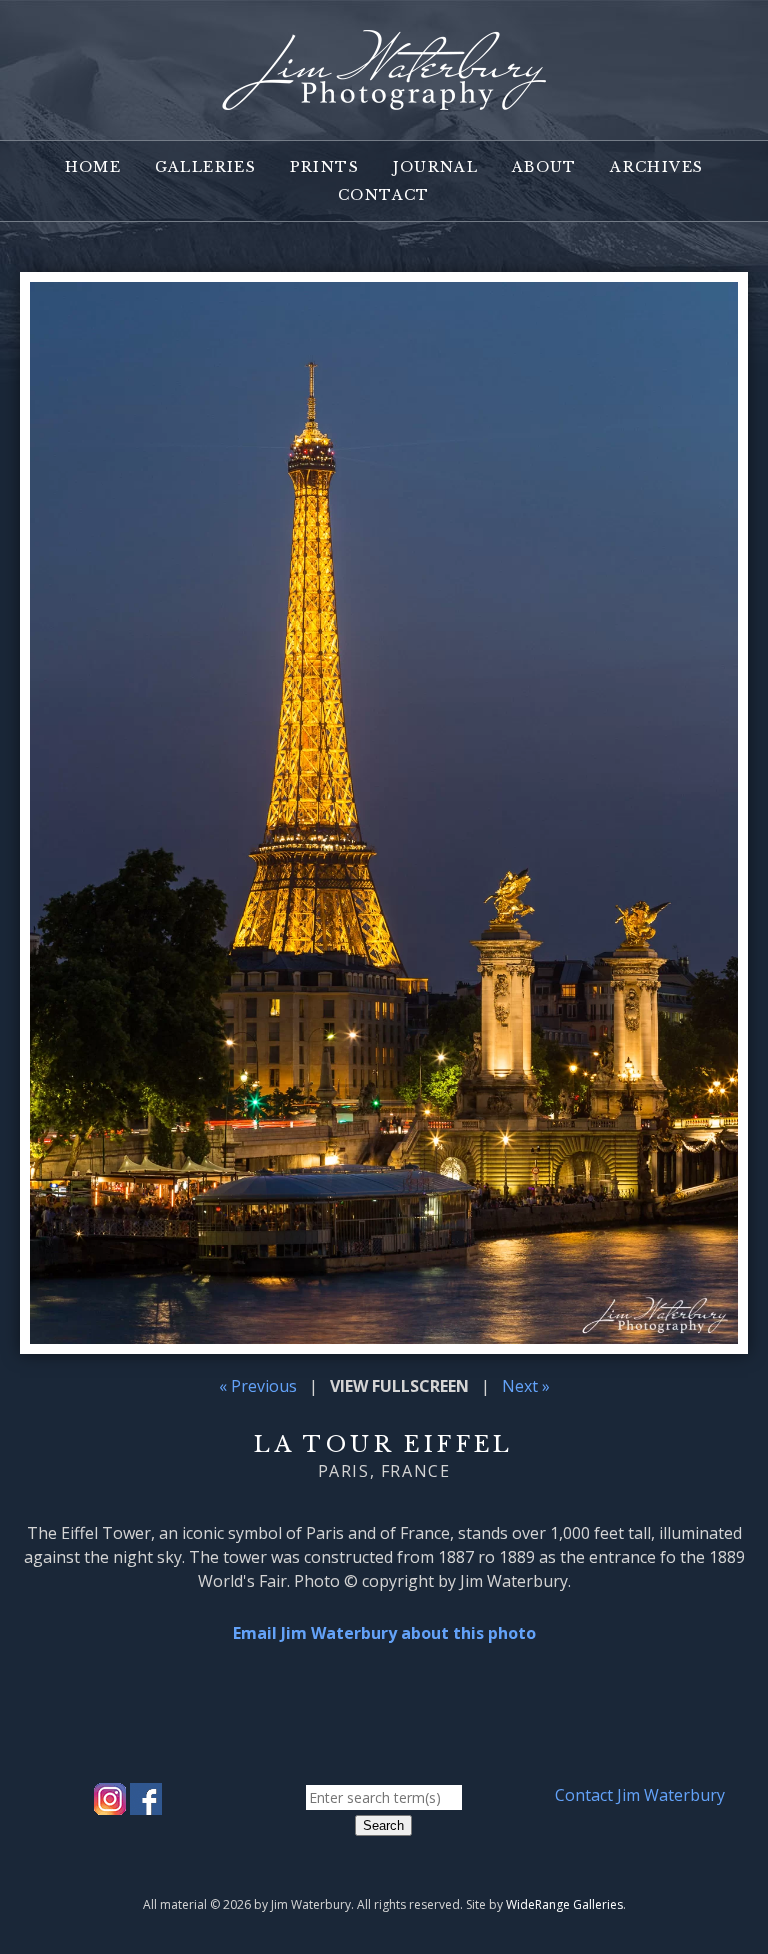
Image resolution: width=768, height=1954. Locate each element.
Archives (656, 167)
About (544, 167)
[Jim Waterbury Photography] (384, 98)
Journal (436, 167)
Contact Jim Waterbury (640, 1795)
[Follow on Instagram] (110, 1803)
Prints (324, 167)
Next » (526, 1386)
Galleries (206, 167)
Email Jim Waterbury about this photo (384, 1633)
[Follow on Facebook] (146, 1803)
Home (93, 167)
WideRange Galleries (564, 1904)
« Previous (258, 1386)
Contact (384, 195)
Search (383, 1825)
